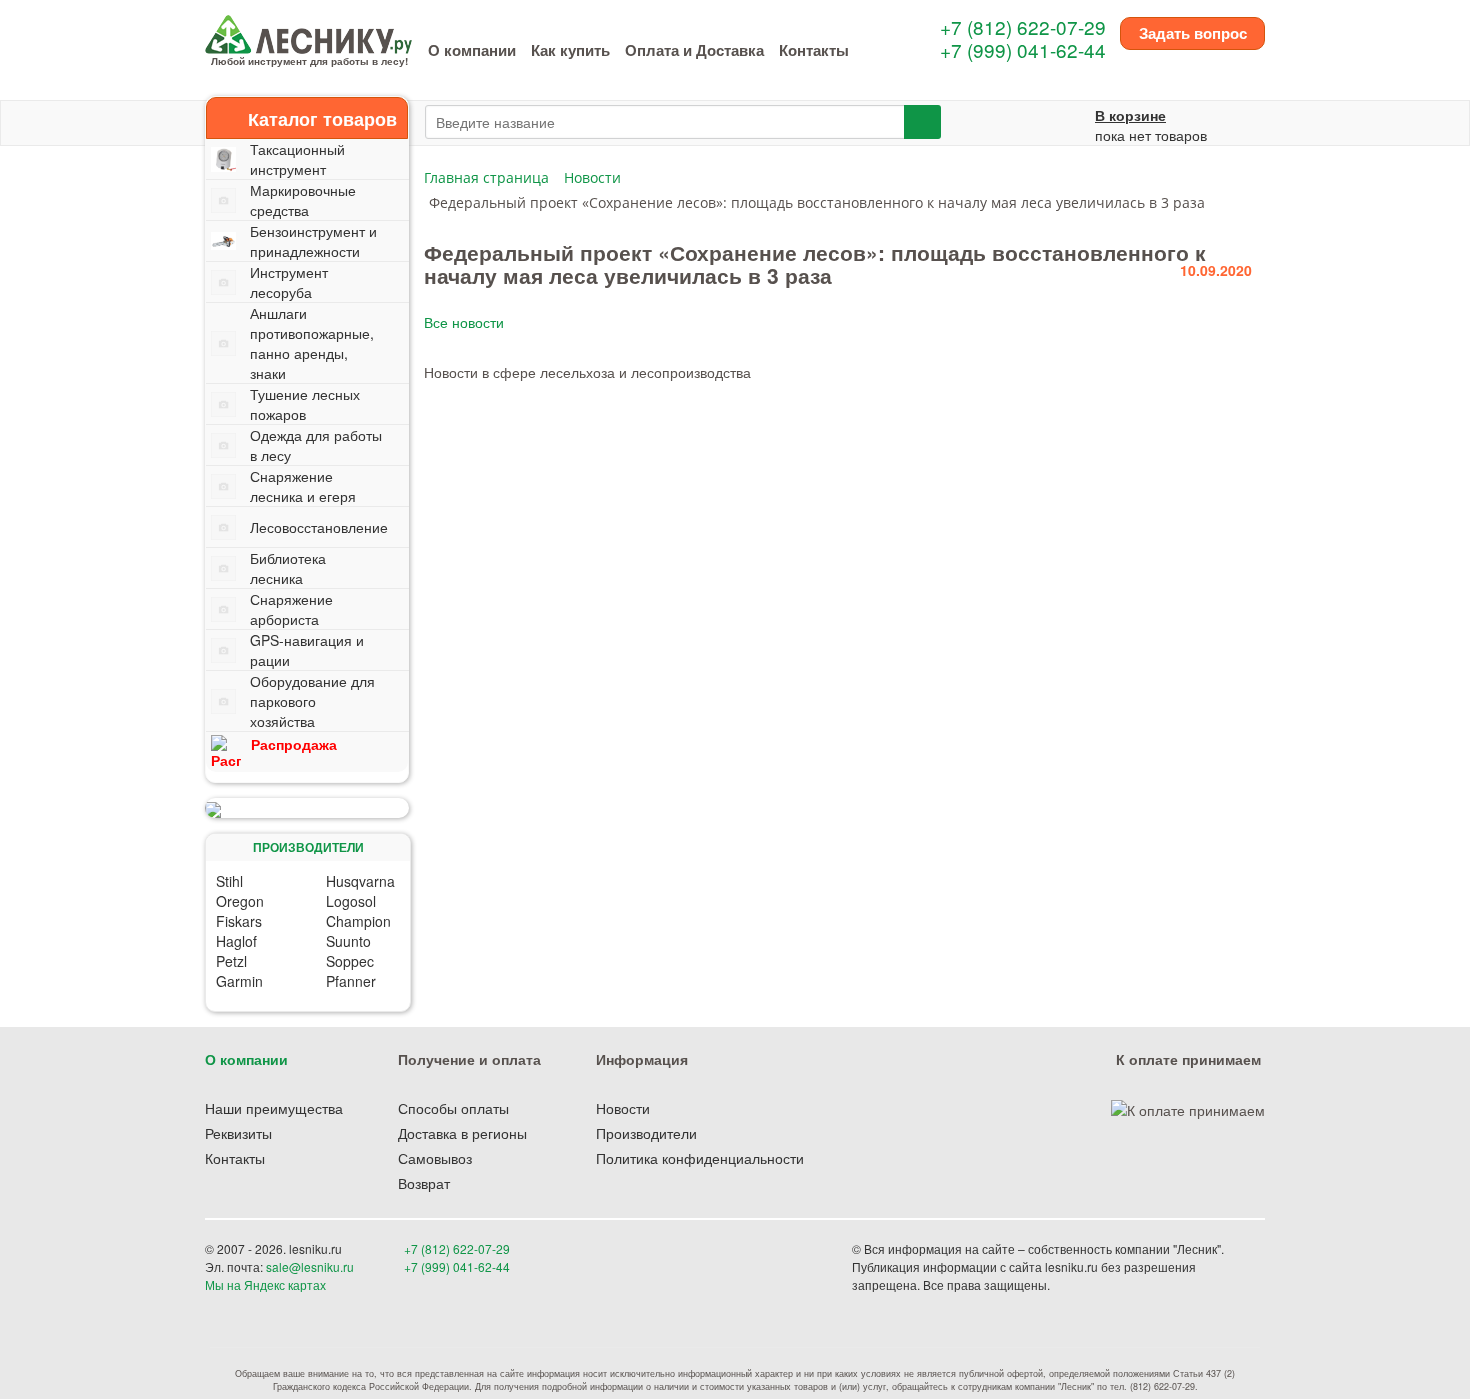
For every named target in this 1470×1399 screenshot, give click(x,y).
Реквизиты (238, 1133)
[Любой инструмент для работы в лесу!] (308, 32)
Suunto (348, 941)
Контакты (814, 50)
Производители (646, 1133)
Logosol (351, 901)
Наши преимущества (274, 1108)
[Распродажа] (307, 808)
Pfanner (351, 981)
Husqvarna (360, 881)
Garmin (239, 981)
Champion (358, 921)
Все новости (464, 322)
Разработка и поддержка (1124, 1284)
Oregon (240, 901)
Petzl (231, 961)
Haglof (236, 941)
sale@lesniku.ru (310, 1266)
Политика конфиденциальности (700, 1158)
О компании (472, 50)
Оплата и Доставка (694, 50)
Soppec (350, 961)
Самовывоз (435, 1158)
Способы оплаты (453, 1108)
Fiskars (239, 921)
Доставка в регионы (462, 1133)
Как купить (570, 50)
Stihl (229, 881)
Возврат (424, 1183)
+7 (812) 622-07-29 (1023, 26)
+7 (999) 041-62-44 (1023, 49)
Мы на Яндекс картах (265, 1284)
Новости (623, 1108)
